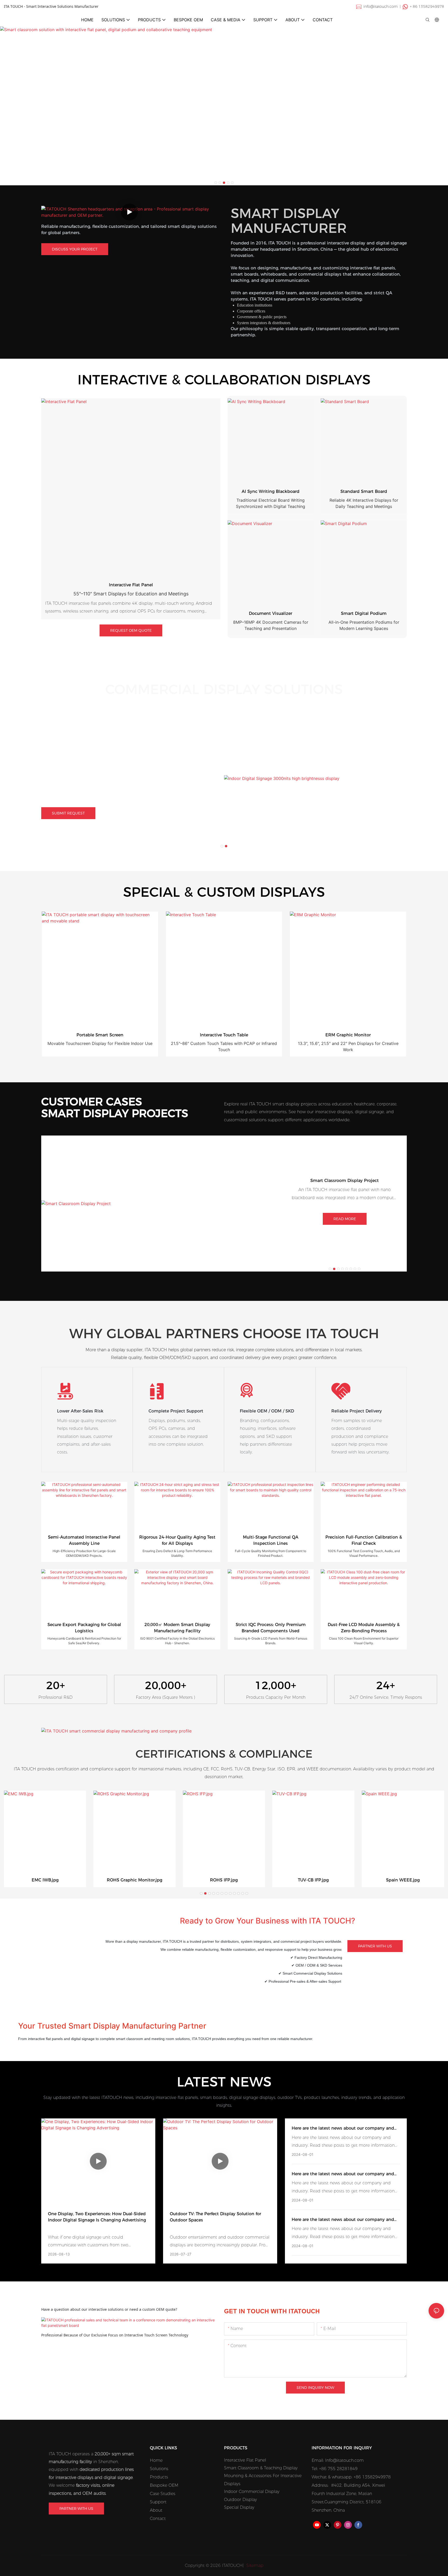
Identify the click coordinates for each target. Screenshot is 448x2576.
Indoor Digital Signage (113, 748)
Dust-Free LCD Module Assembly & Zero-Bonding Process (364, 1628)
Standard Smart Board (364, 491)
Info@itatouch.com (344, 2460)
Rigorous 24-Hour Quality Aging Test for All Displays (177, 1540)
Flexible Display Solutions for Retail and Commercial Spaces (104, 759)
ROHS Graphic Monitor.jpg (135, 1880)
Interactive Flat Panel (131, 585)
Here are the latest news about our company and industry (343, 2129)
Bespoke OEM (164, 2485)
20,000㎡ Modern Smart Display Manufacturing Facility (177, 1628)
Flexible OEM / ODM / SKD (267, 1411)
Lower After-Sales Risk (80, 1411)
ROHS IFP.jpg (224, 1880)
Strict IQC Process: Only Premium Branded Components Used (271, 1628)
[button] (216, 183)
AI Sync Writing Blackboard (271, 491)
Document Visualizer (271, 613)
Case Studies (163, 2494)
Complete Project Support (176, 1411)
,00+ (166, 1685)
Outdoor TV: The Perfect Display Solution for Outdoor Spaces (215, 2217)
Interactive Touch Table (224, 1035)
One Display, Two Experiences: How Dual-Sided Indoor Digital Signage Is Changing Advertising (97, 2217)
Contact (158, 2519)
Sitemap (254, 2565)
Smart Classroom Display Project (345, 1181)
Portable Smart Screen (100, 1035)
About (156, 2510)
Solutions (159, 2469)
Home (156, 2460)
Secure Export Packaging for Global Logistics (84, 1628)
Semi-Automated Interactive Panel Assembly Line (84, 1540)
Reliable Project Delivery (357, 1411)
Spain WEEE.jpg (403, 1880)
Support (158, 2502)
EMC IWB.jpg (45, 1880)
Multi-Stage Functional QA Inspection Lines (271, 1540)
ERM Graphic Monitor (348, 1035)
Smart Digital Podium (364, 613)
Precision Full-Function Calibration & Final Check (364, 1540)
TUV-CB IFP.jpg (313, 1880)
